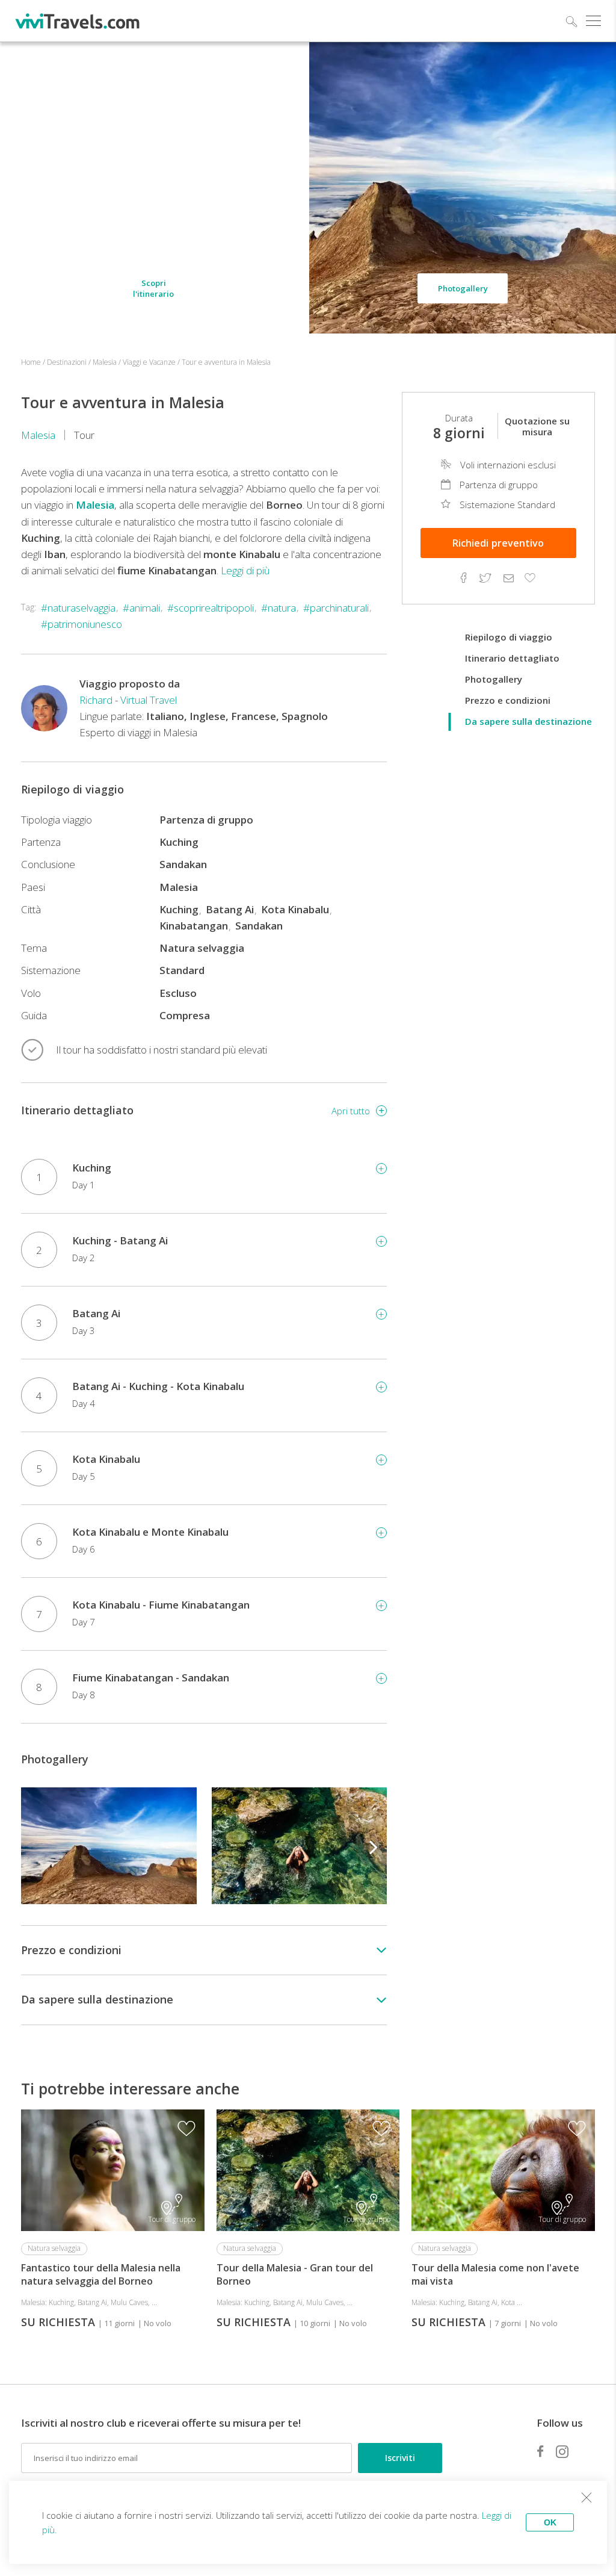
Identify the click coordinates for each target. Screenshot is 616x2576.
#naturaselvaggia (78, 608)
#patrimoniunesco (82, 624)
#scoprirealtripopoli (211, 608)
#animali (141, 608)
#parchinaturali (336, 608)
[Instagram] (562, 2451)
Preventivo (498, 543)
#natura (279, 608)
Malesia (38, 435)
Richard (96, 700)
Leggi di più (245, 570)
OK (550, 2522)
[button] (374, 1846)
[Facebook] (540, 2451)
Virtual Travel (149, 700)
